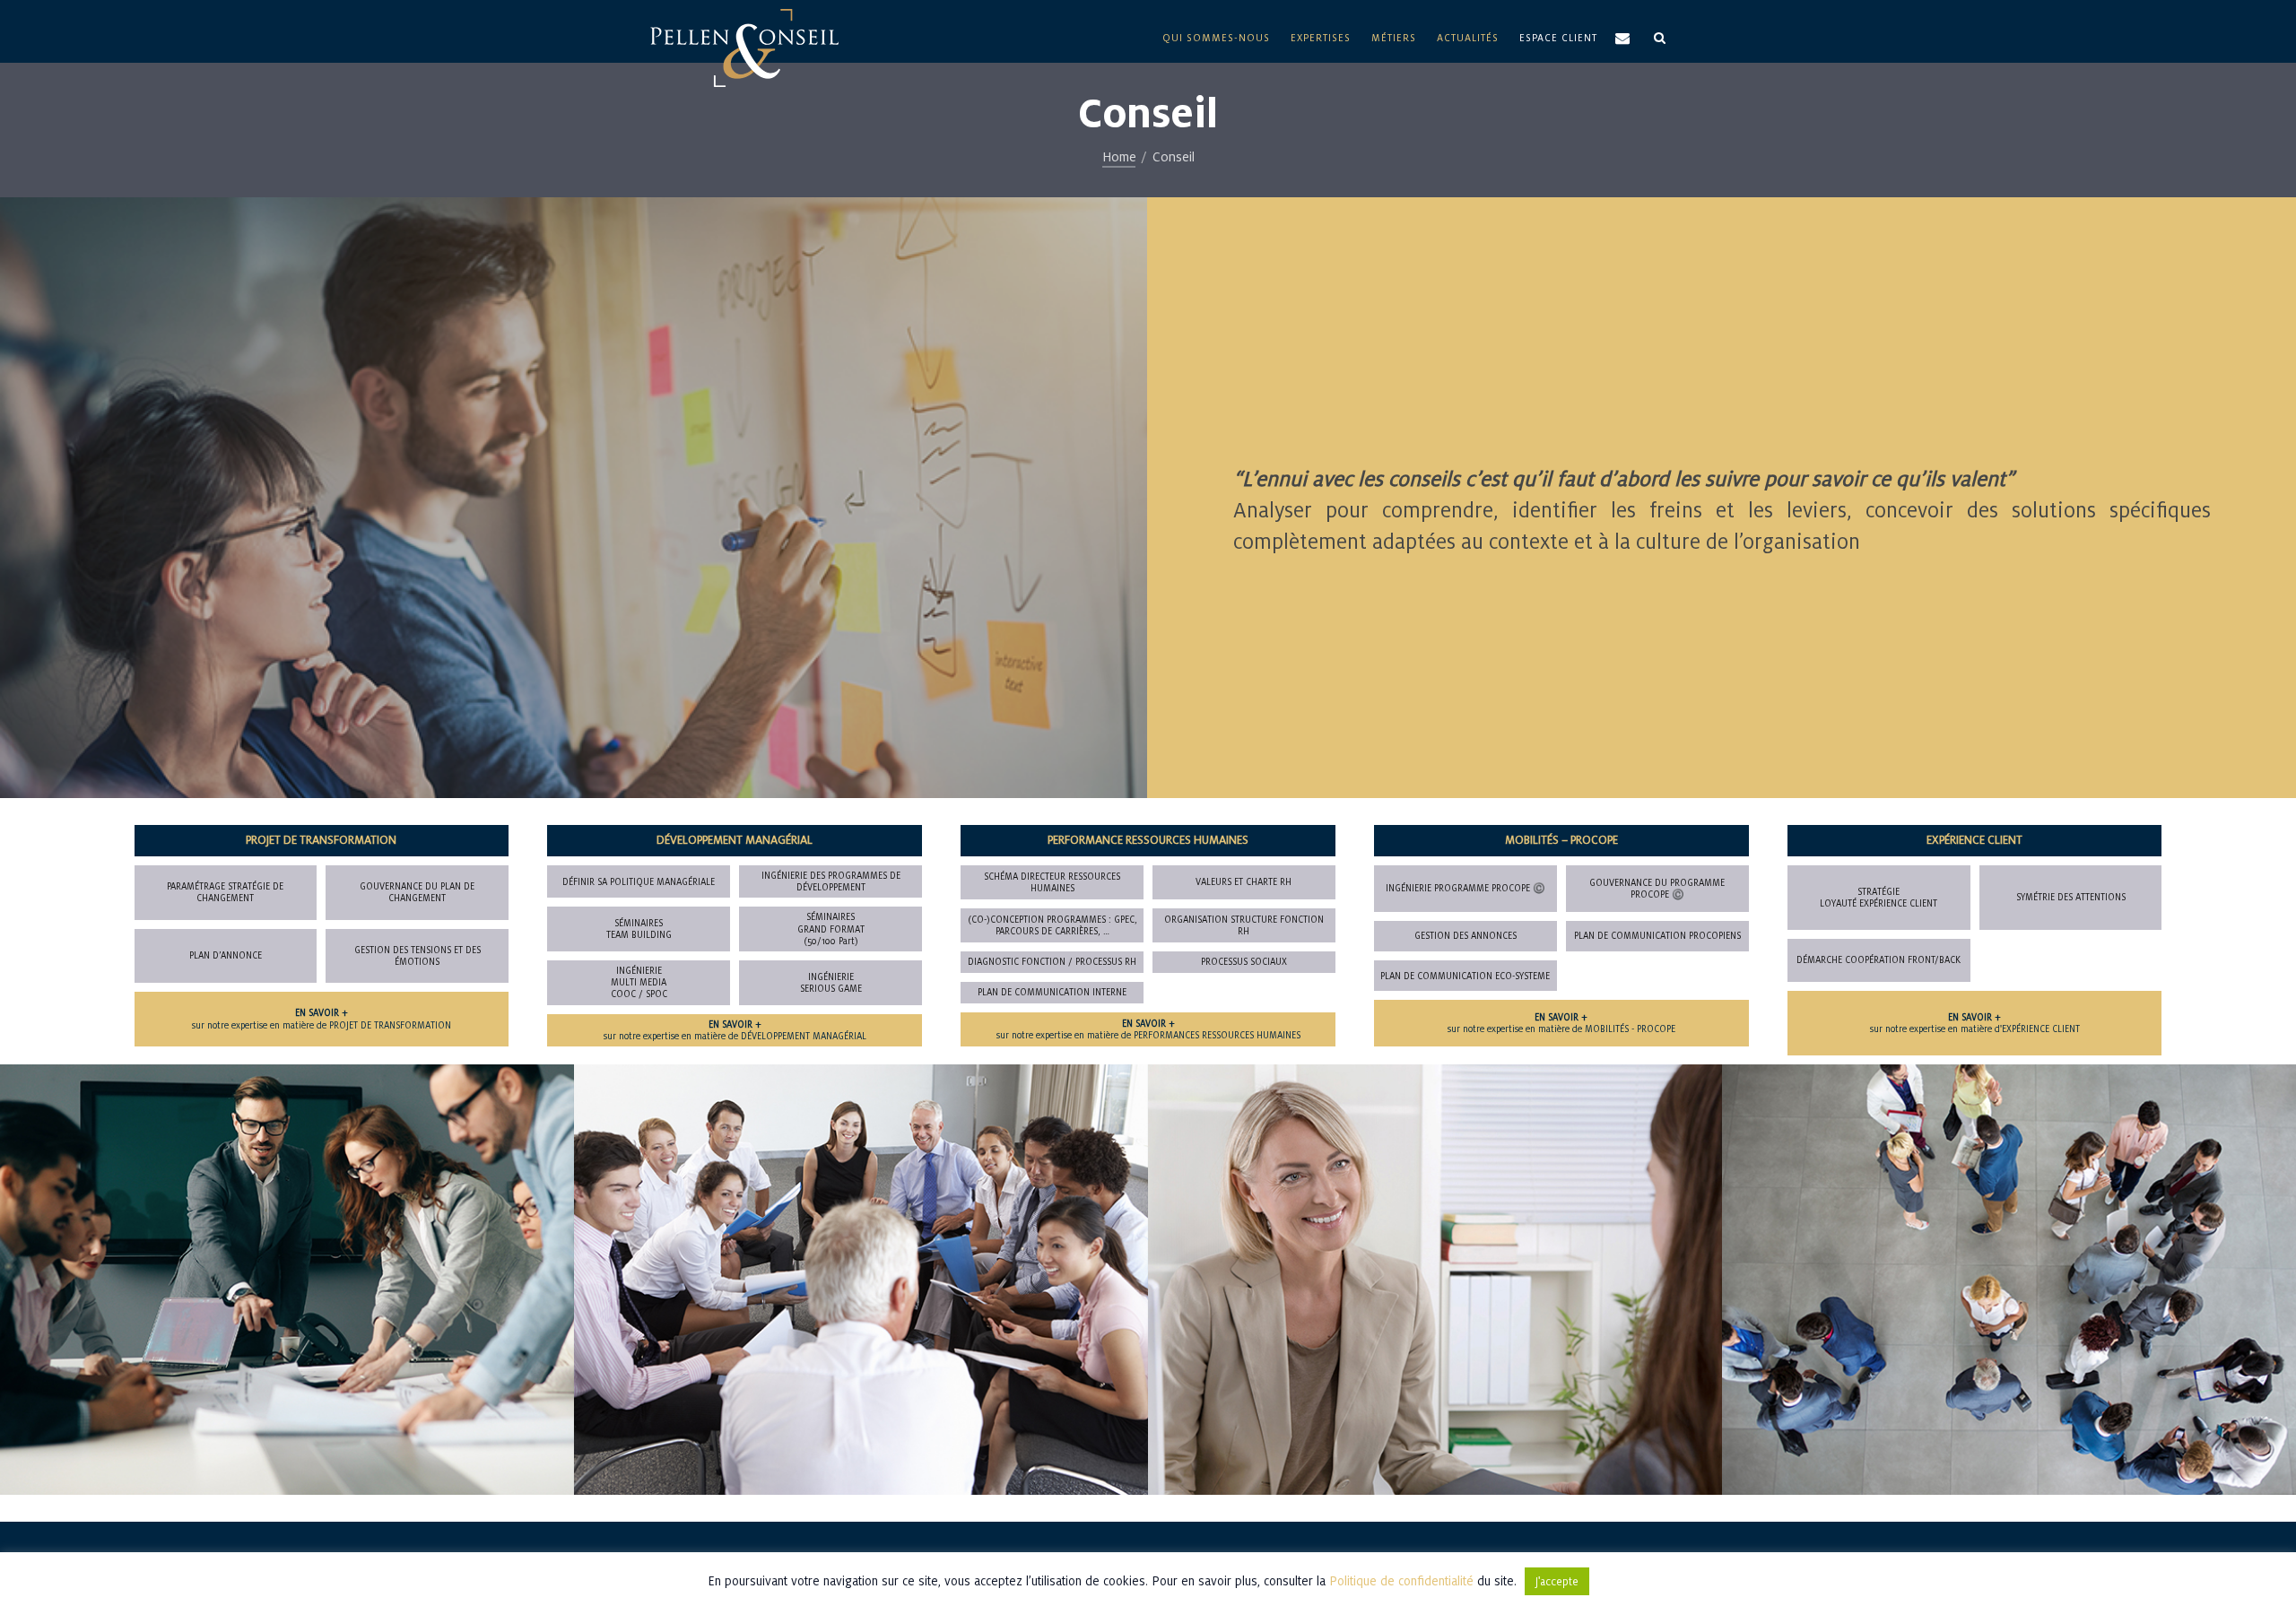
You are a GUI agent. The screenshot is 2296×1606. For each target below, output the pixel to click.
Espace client (1558, 38)
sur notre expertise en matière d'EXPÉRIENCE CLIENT (1975, 1023)
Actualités (1468, 38)
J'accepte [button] (1557, 1581)
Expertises (1321, 38)
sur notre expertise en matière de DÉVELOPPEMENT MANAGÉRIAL (735, 1030)
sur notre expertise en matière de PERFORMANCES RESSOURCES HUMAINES (1148, 1029)
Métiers (1394, 38)
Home (1119, 156)
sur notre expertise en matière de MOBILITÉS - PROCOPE (1561, 1023)
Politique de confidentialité (1401, 1581)
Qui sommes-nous (1216, 38)
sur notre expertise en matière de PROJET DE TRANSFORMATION (322, 1019)
